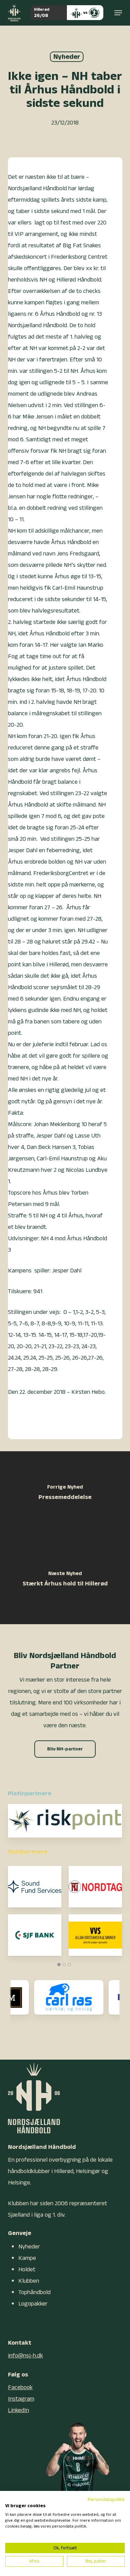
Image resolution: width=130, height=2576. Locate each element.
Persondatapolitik (106, 2500)
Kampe (27, 2258)
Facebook (20, 2387)
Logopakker (33, 2304)
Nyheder (67, 57)
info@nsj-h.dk (25, 2356)
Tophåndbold (34, 2292)
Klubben (29, 2281)
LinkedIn (19, 2410)
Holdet (27, 2269)
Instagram (21, 2399)
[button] (118, 13)
